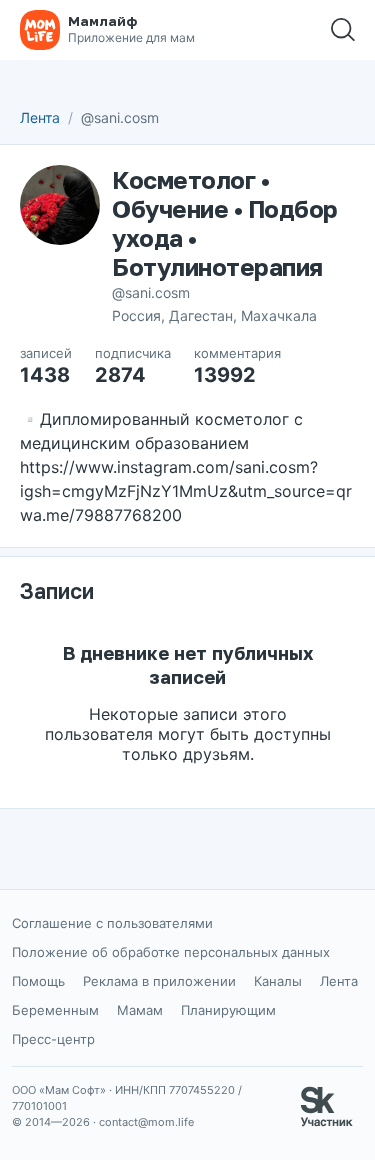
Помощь (38, 981)
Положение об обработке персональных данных (171, 952)
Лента (40, 117)
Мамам (140, 1010)
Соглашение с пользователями (112, 923)
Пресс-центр (53, 1039)
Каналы (278, 981)
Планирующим (228, 1010)
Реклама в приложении (159, 981)
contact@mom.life (146, 1122)
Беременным (55, 1010)
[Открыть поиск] (343, 30)
